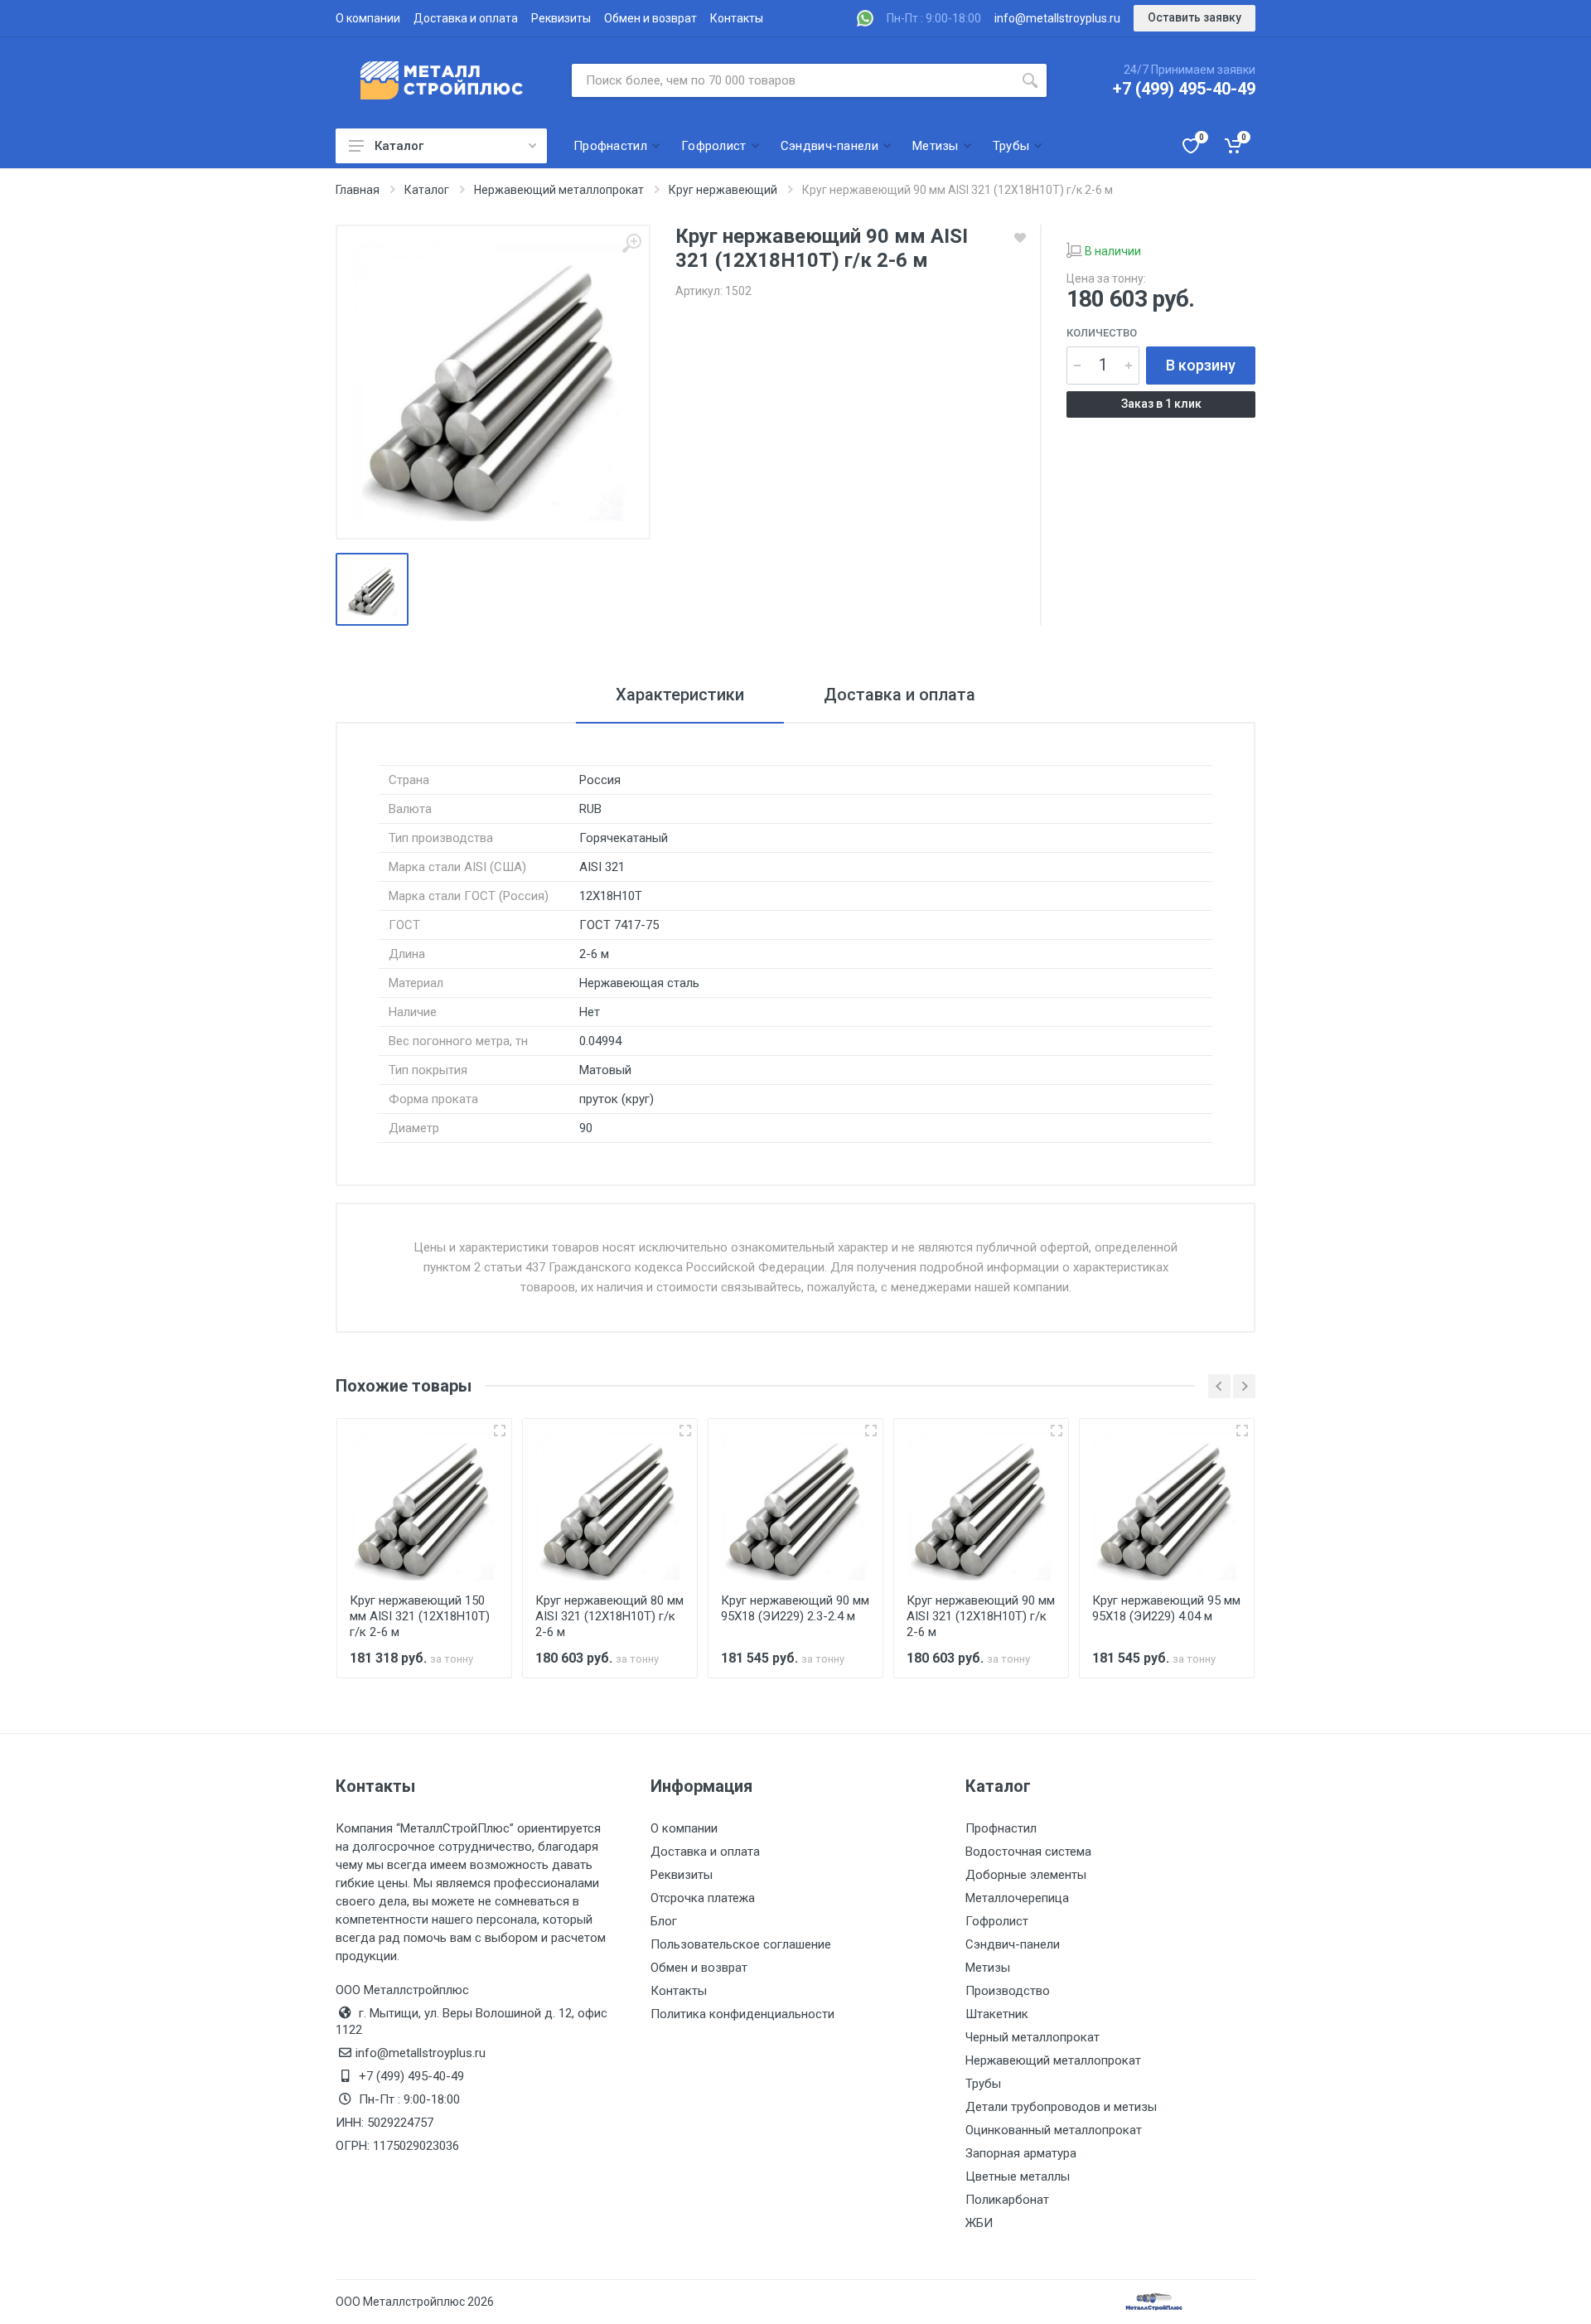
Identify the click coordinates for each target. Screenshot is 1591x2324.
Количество (1102, 333)
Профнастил (1001, 1828)
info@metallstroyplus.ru (1057, 18)
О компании (368, 18)
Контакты (737, 18)
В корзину (1201, 365)
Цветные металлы (1018, 2176)
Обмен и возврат (650, 18)
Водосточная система (1028, 1852)
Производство (1008, 1991)
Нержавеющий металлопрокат (1053, 2060)
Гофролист (997, 1921)
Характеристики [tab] (680, 695)
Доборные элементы (1026, 1875)
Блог (664, 1921)
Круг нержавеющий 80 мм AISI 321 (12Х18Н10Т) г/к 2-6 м (609, 1616)
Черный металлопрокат (1032, 2037)
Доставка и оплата (466, 18)
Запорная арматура (1021, 2153)
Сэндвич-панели (1013, 1944)
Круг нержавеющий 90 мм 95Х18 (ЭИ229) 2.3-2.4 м (795, 1608)
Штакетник (997, 2014)
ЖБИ (979, 2223)
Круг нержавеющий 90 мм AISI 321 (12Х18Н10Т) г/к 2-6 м (981, 1616)
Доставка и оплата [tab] (899, 695)
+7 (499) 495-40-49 (1184, 89)
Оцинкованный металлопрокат (1054, 2130)
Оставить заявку (1194, 17)
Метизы (988, 1968)
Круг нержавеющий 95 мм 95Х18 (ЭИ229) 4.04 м (1166, 1608)
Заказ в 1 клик (1161, 404)
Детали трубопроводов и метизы (1061, 2107)
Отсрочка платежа (703, 1898)
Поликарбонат (1007, 2200)
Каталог (399, 146)
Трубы (983, 2084)
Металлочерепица (1017, 1898)
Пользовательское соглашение (741, 1944)
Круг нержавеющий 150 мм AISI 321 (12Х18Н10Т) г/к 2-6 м (420, 1616)
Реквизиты (561, 18)
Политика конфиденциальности (742, 2014)
